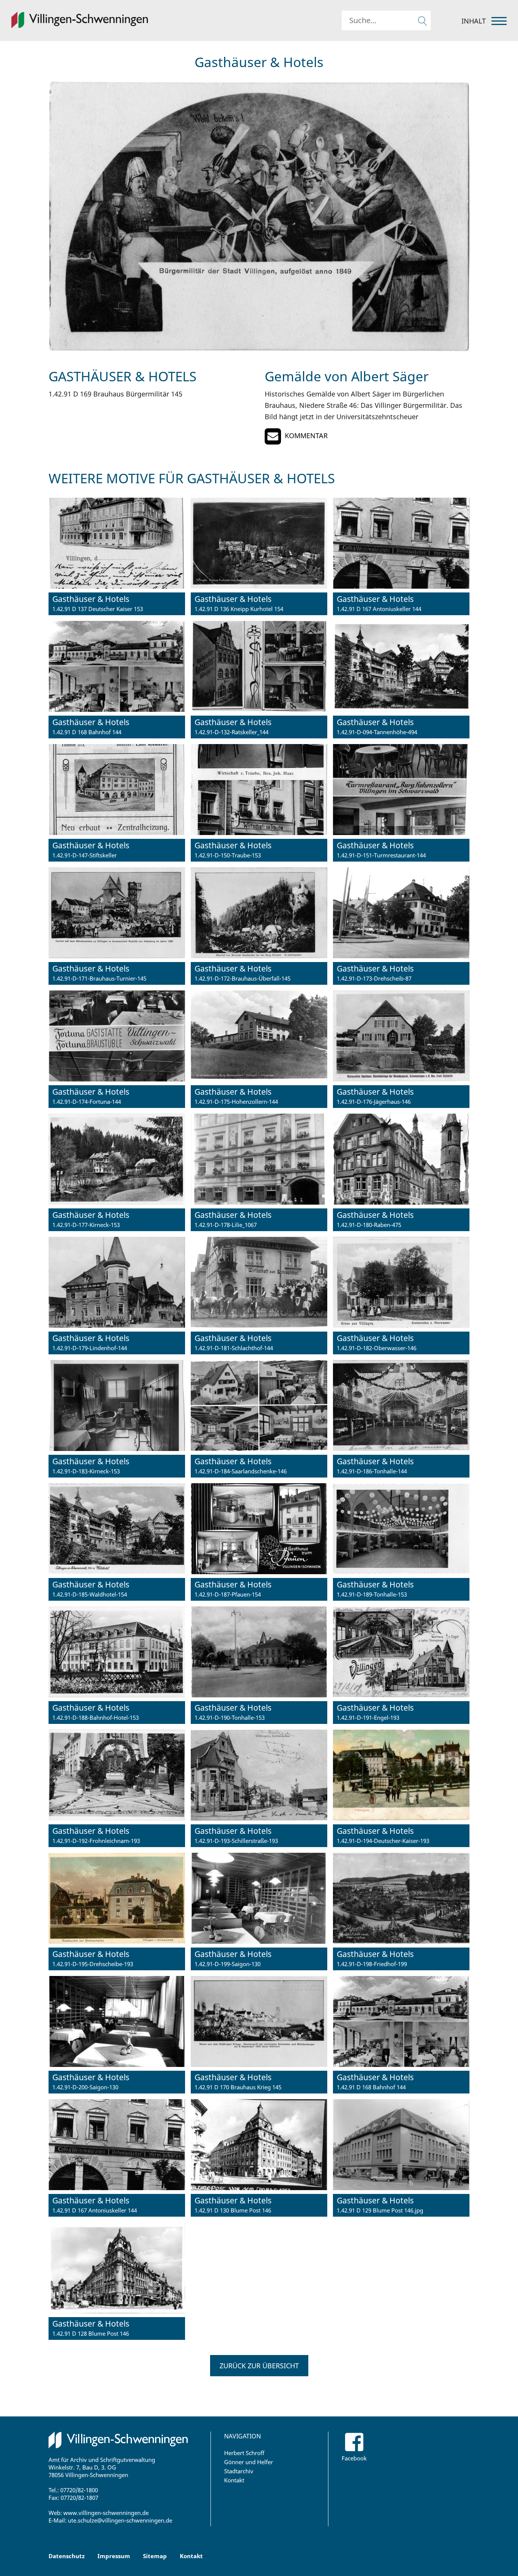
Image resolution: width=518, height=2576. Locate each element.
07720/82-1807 (79, 2498)
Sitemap (155, 2556)
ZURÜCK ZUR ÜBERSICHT (259, 2366)
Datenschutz (67, 2556)
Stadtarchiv (239, 2471)
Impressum (114, 2556)
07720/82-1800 (79, 2490)
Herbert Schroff (244, 2453)
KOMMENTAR (306, 436)
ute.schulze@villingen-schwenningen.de (120, 2520)
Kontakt (234, 2480)
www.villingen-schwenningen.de (106, 2513)
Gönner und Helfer (249, 2462)
